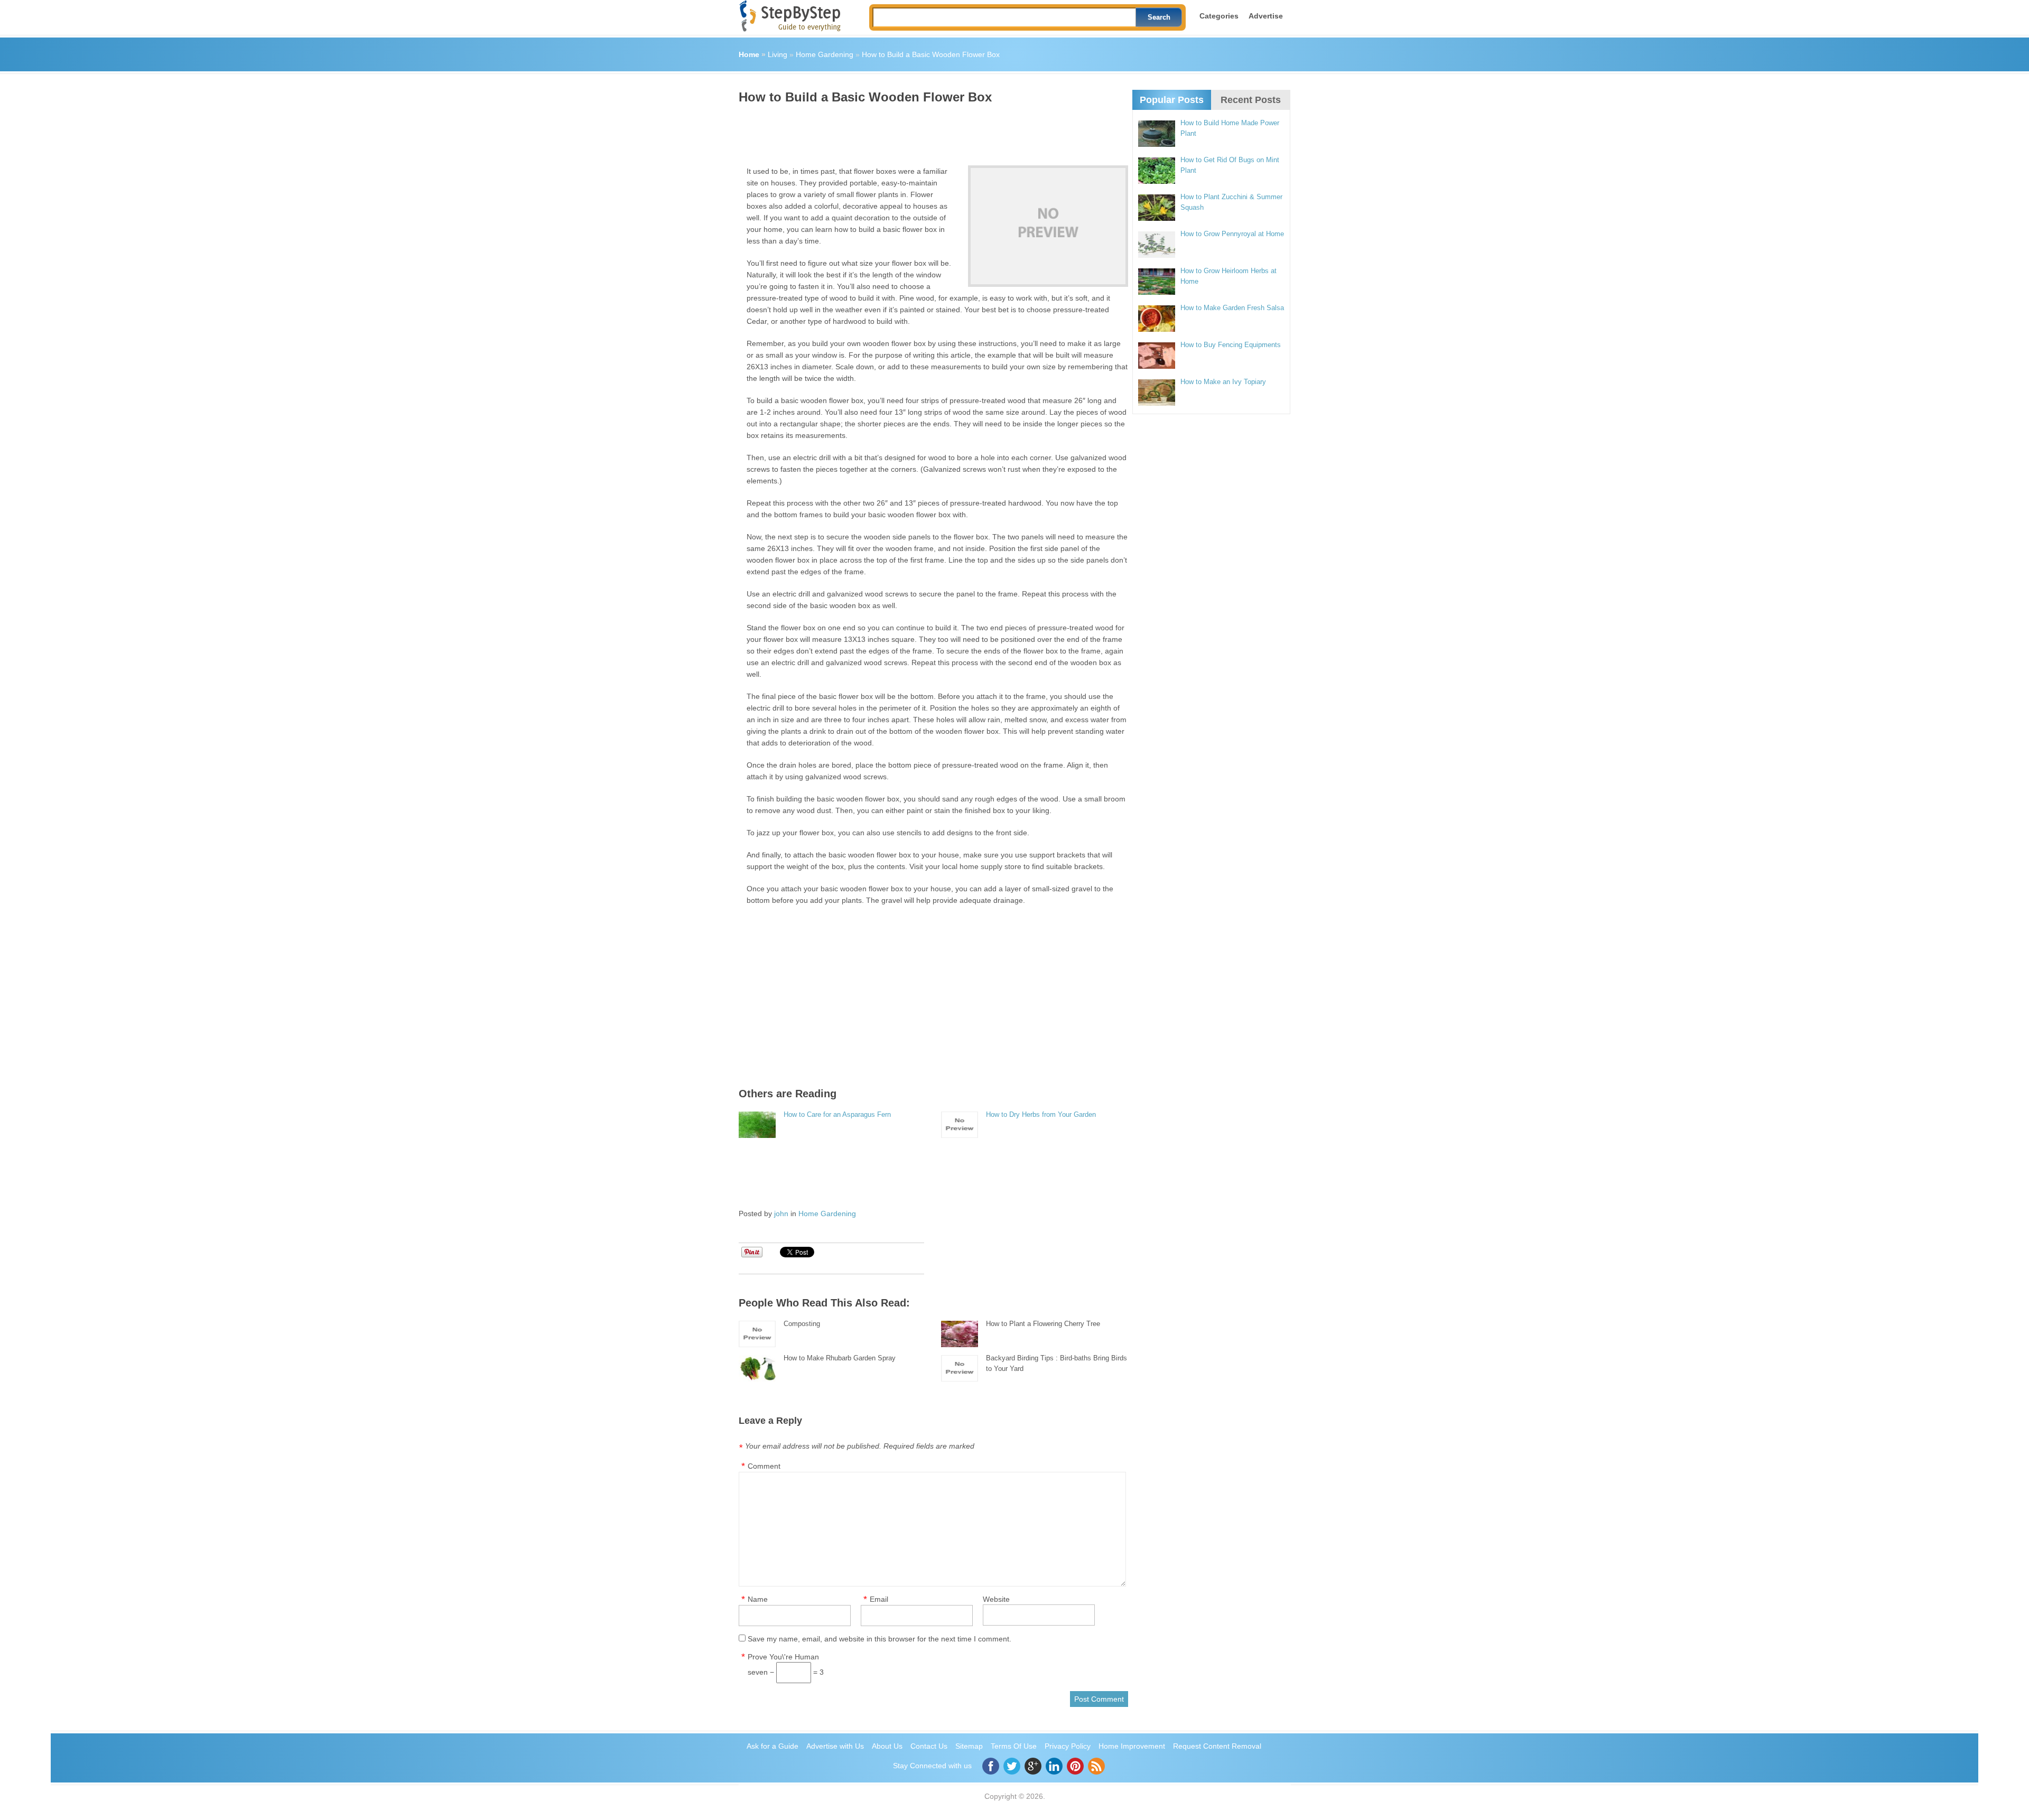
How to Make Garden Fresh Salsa (1232, 308)
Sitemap (969, 1746)
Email (879, 1599)
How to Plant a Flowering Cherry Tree (1043, 1324)
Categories (1219, 16)
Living (778, 54)
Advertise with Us (835, 1746)
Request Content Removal (1217, 1746)
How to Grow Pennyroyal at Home (1232, 234)
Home (749, 54)
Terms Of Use (1014, 1746)
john (781, 1214)
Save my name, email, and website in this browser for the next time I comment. (879, 1639)
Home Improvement (1132, 1746)
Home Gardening (825, 54)
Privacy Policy (1068, 1746)
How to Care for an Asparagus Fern (837, 1114)
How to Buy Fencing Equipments (1231, 345)
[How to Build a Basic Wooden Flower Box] (1048, 226)
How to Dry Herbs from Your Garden (1041, 1114)
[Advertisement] (931, 131)
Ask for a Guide (772, 1746)
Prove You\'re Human (783, 1657)
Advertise (1266, 16)
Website (996, 1599)
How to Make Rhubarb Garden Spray (840, 1358)
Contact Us (929, 1746)
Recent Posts (1251, 100)
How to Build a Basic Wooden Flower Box (931, 54)
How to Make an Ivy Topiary (1223, 382)
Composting (802, 1324)
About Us (887, 1746)
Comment (764, 1466)
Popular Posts (1172, 100)
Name (758, 1599)
